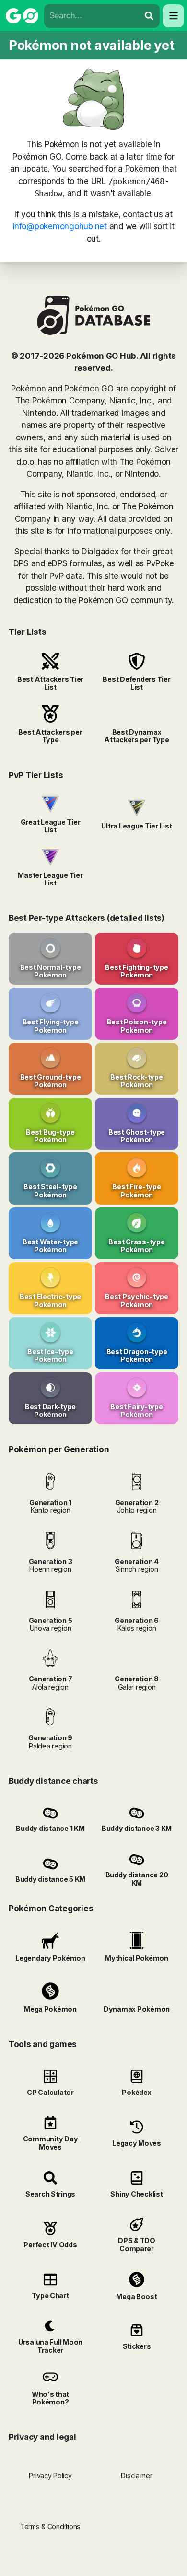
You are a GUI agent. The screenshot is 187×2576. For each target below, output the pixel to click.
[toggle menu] (149, 16)
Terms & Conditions (50, 2526)
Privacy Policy (50, 2476)
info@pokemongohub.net (60, 226)
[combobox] (92, 16)
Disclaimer (136, 2476)
